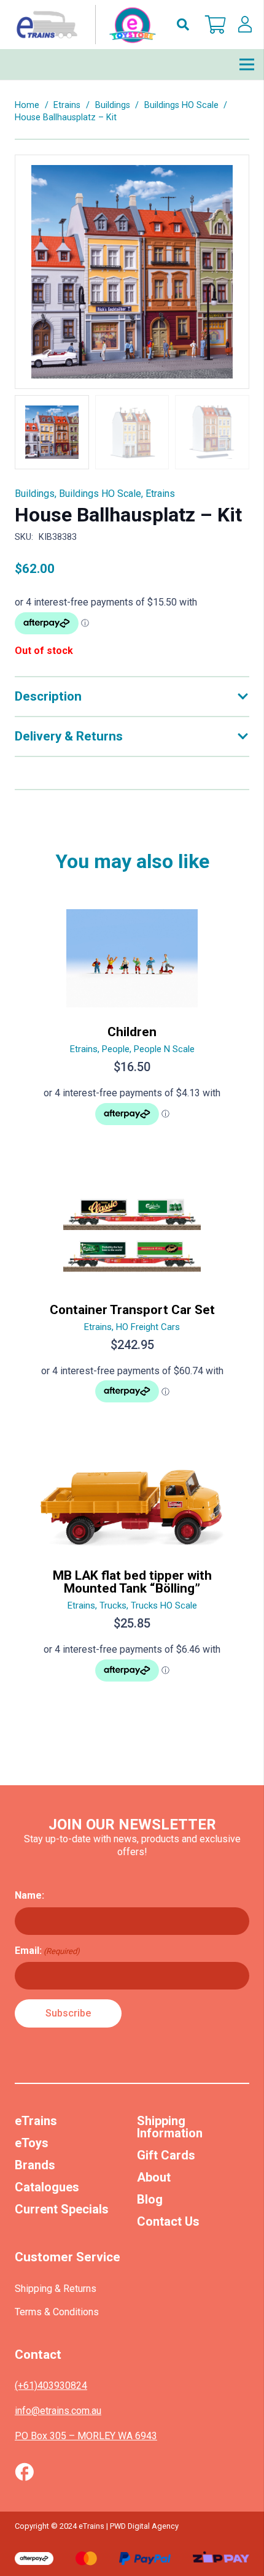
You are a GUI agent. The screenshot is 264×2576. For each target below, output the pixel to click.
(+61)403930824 (51, 2386)
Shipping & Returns (56, 2289)
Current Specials (62, 2209)
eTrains (36, 2121)
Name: (29, 1895)
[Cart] (215, 25)
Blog (150, 2199)
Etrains (67, 105)
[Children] (132, 1022)
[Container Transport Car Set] (132, 1300)
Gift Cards (166, 2155)
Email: (47, 1951)
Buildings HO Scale (181, 105)
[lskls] (245, 25)
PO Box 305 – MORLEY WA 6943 (86, 2436)
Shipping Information (170, 2127)
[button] (183, 25)
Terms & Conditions (57, 2312)
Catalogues (47, 2187)
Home (27, 105)
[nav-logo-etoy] (83, 25)
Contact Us (168, 2221)
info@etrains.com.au (58, 2411)
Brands (35, 2165)
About (154, 2177)
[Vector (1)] (24, 2472)
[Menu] (247, 64)
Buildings (113, 105)
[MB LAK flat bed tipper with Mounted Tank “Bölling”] (132, 1578)
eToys (32, 2143)
